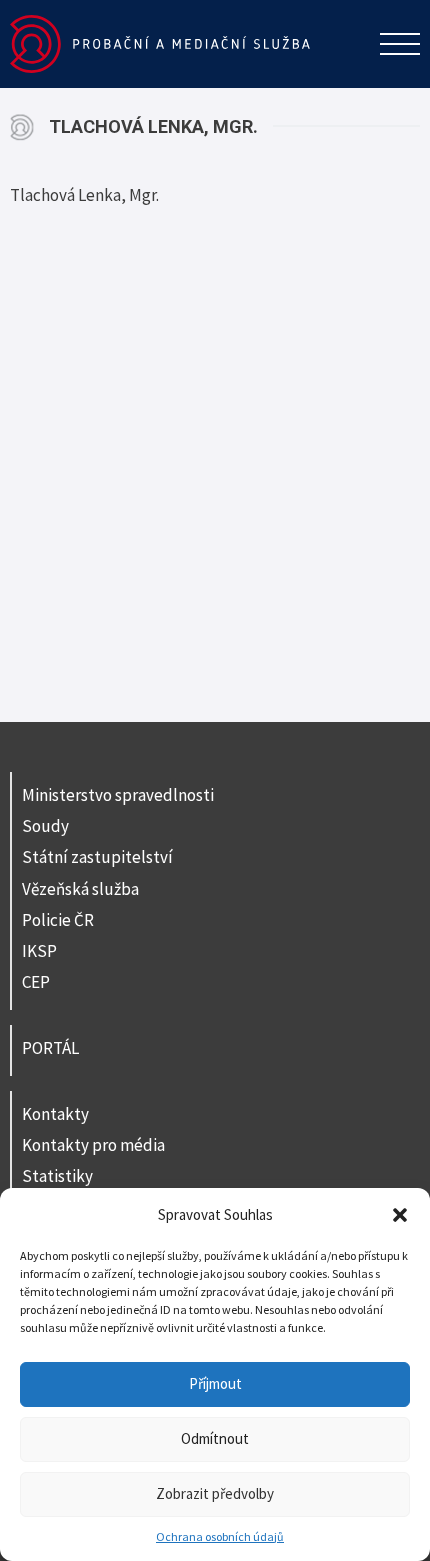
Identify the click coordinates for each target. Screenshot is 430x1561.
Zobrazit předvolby (215, 1493)
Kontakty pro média (93, 1145)
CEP (36, 982)
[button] (400, 1215)
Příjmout (215, 1383)
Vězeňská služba (80, 889)
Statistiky (57, 1176)
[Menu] (400, 44)
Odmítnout (215, 1438)
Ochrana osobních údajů (220, 1536)
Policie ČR (58, 920)
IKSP (39, 951)
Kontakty (55, 1114)
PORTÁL (50, 1048)
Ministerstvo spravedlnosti (118, 795)
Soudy (45, 826)
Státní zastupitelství (97, 857)
